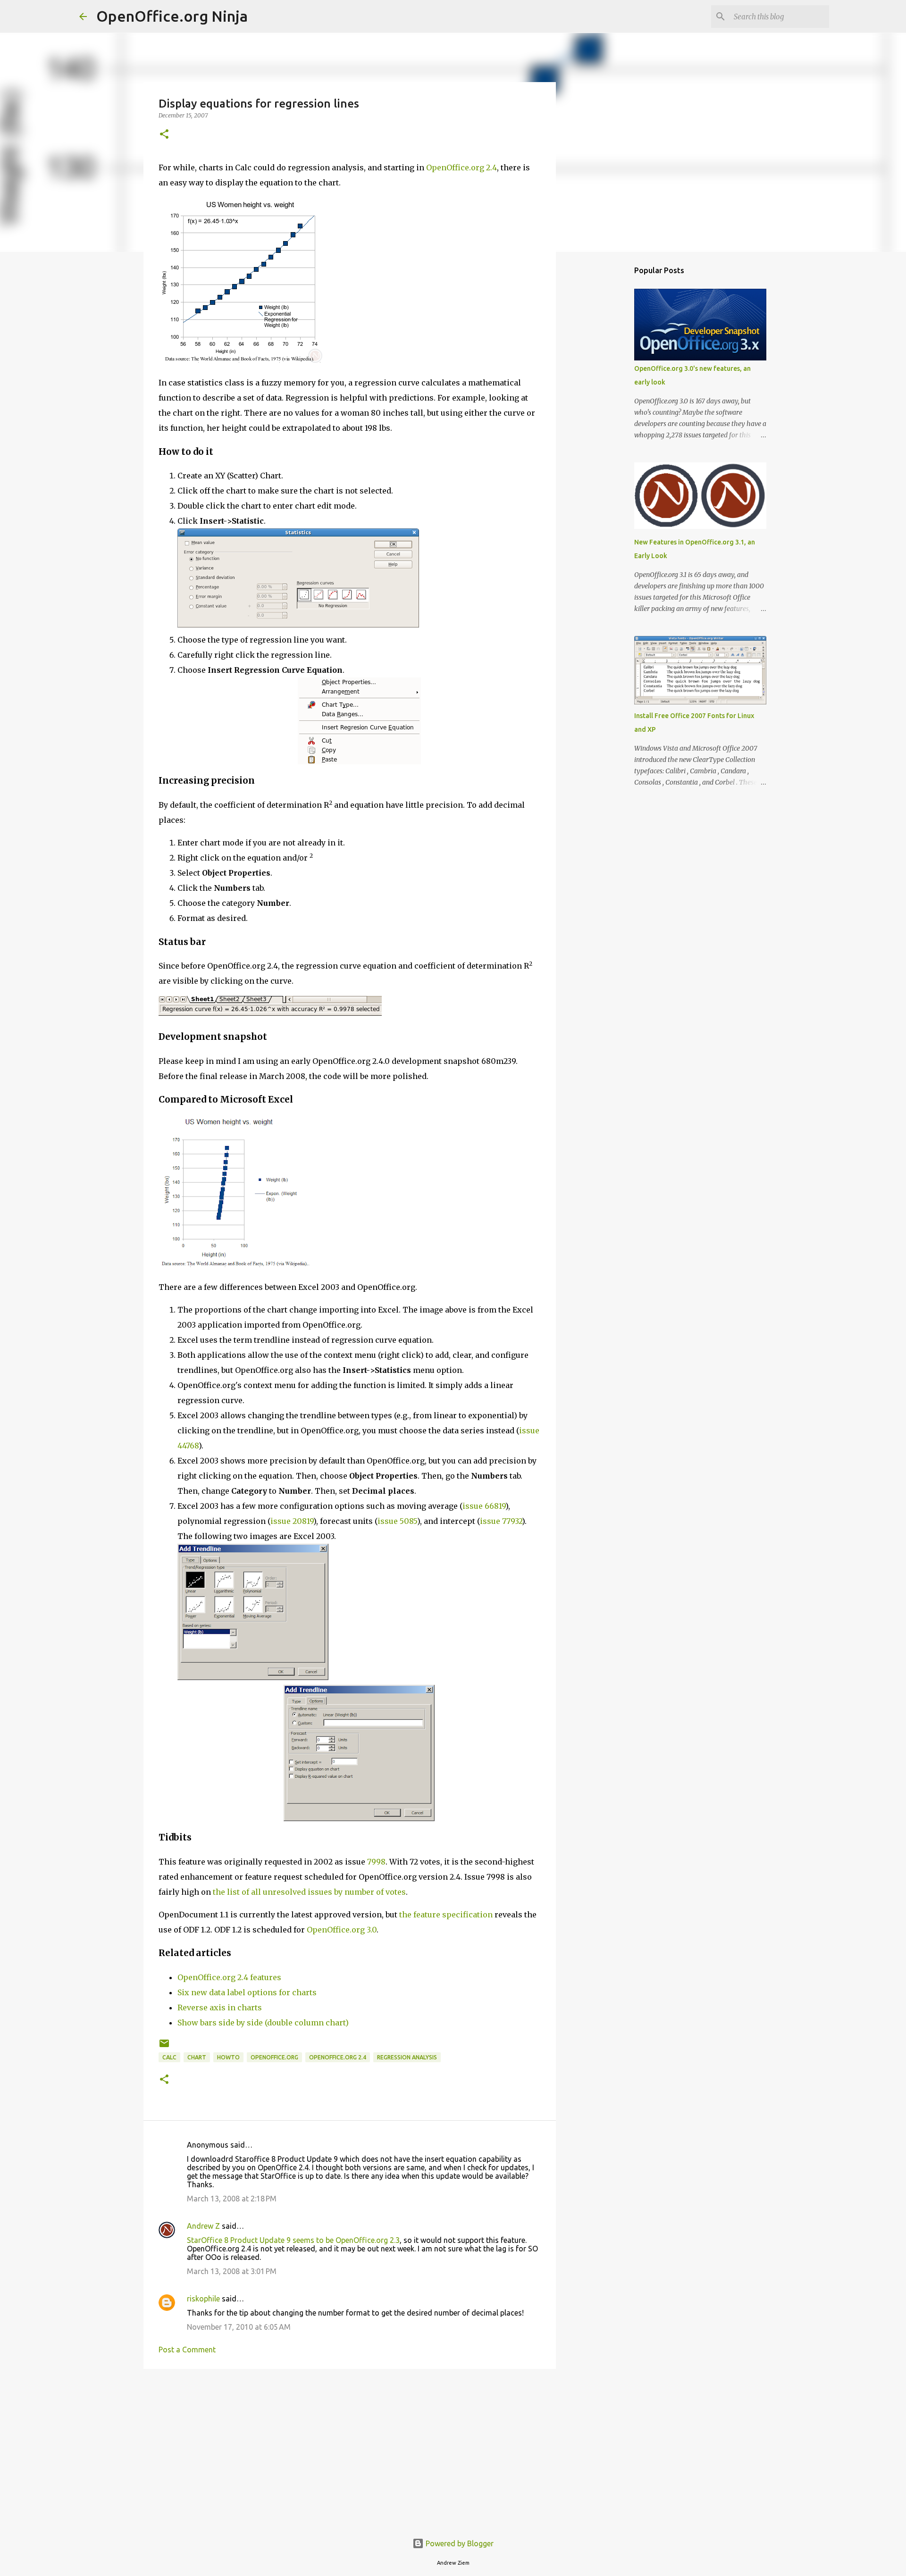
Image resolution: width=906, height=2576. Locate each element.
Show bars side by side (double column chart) (263, 2023)
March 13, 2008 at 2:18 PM (232, 2199)
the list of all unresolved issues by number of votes (309, 1892)
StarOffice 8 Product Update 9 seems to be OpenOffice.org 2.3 (293, 2240)
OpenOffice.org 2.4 (461, 167)
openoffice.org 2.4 (338, 2057)
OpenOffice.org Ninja (172, 16)
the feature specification (446, 1915)
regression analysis (407, 2057)
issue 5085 (397, 1521)
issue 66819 (484, 1506)
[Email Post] (164, 2047)
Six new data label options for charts (247, 1992)
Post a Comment (187, 2350)
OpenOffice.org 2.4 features (229, 1977)
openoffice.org (274, 2057)
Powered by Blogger (459, 2543)
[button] (164, 135)
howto (228, 2057)
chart (197, 2057)
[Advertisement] (350, 2449)
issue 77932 (501, 1521)
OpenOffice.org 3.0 (342, 1930)
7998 (376, 1862)
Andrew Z (203, 2226)
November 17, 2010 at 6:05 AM (239, 2327)
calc (169, 2057)
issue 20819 (292, 1521)
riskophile (203, 2299)
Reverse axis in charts (220, 2007)
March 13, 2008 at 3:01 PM (232, 2271)
